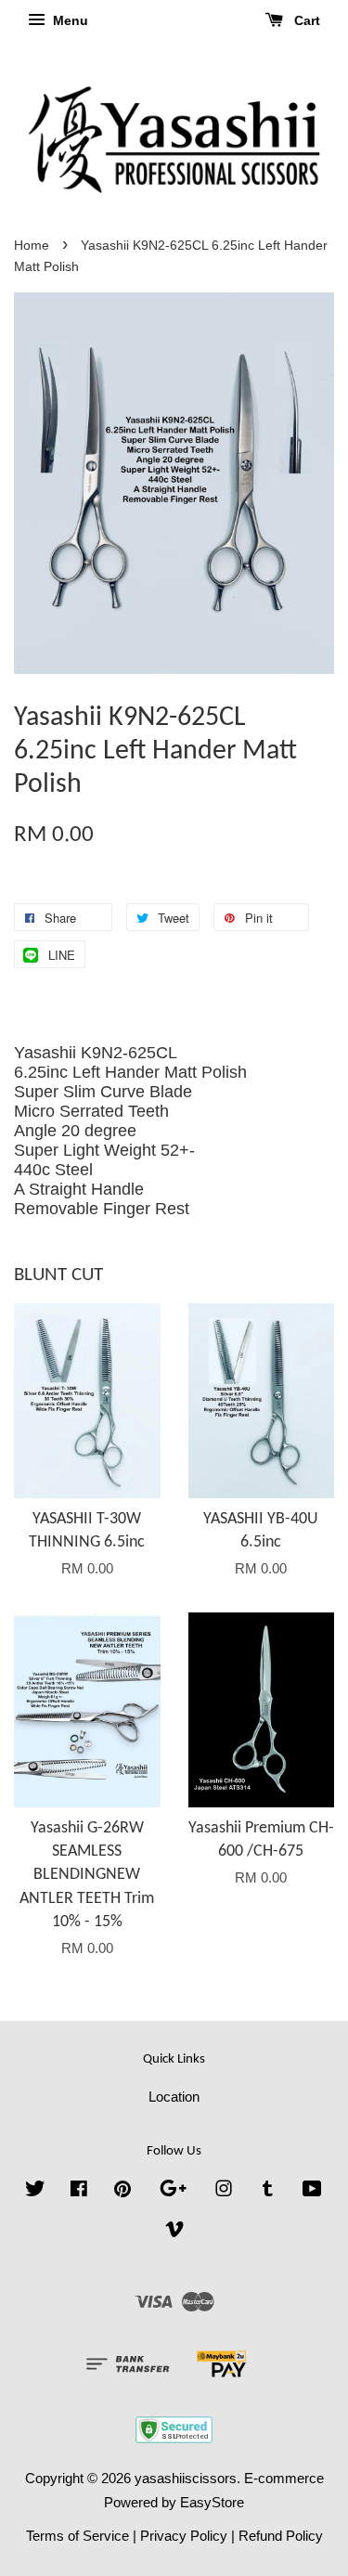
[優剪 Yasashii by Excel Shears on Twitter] (35, 2191)
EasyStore (212, 2502)
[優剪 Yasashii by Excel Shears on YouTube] (312, 2191)
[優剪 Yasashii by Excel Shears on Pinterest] (122, 2191)
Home (32, 246)
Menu (69, 20)
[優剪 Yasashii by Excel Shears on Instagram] (224, 2191)
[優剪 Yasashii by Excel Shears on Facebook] (79, 2191)
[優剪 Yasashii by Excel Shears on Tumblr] (268, 2191)
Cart (305, 20)
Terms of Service (77, 2536)
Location (174, 2097)
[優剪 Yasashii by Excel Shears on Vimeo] (174, 2232)
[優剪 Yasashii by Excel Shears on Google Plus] (173, 2191)
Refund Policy (281, 2536)
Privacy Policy (184, 2536)
